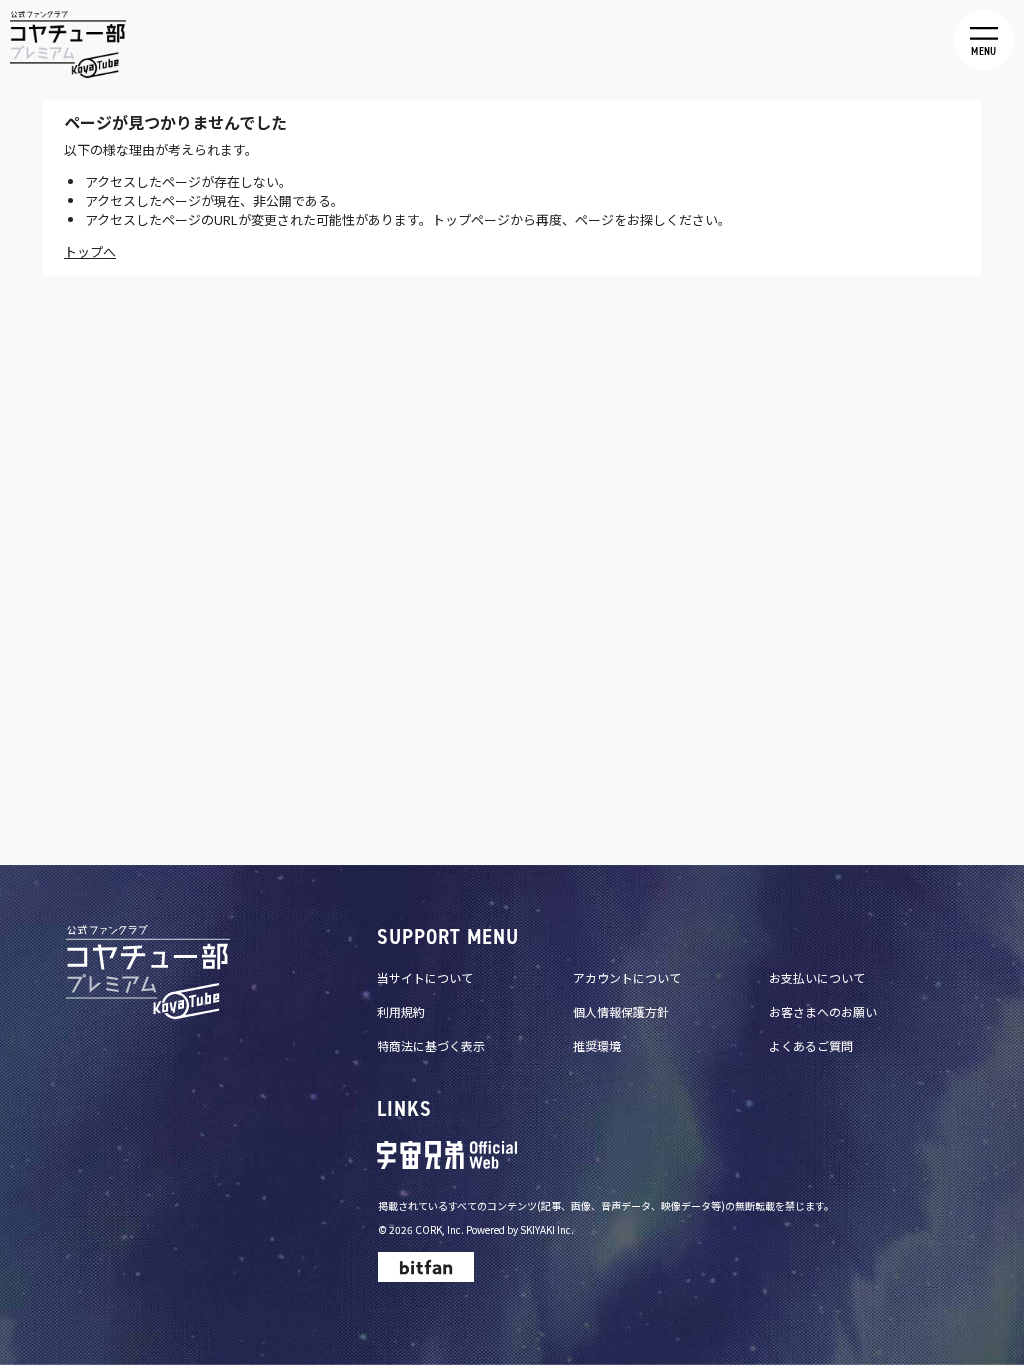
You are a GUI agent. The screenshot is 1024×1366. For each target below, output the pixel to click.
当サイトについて (425, 977)
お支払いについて (817, 977)
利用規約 (401, 1011)
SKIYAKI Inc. (547, 1229)
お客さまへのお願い (823, 1011)
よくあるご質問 (811, 1045)
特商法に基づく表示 (431, 1045)
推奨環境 (597, 1045)
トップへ (90, 251)
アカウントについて (627, 977)
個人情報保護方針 (621, 1011)
